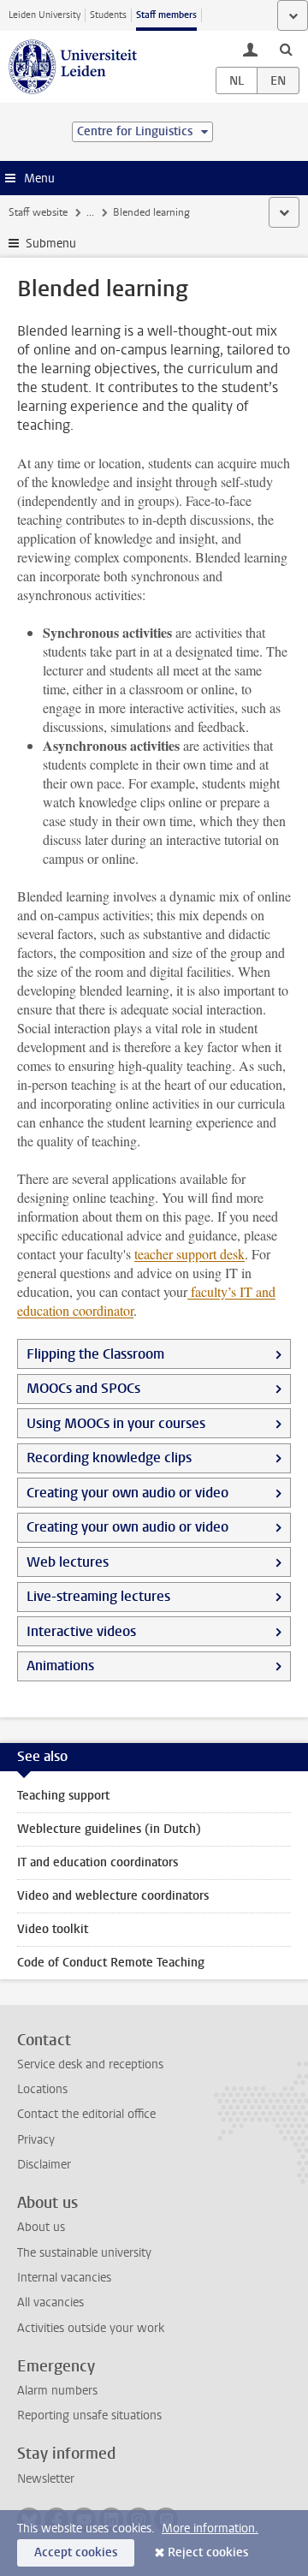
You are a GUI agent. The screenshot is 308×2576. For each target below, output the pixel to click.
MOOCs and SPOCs (83, 1388)
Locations (42, 2089)
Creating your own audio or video (129, 1493)
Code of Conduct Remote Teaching (111, 1963)
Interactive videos (81, 1631)
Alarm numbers (57, 2391)
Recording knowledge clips (109, 1458)
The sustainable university (84, 2253)
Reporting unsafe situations (89, 2415)
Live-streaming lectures (98, 1596)
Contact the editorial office (86, 2114)
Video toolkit (53, 1929)
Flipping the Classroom (95, 1354)
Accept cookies (76, 2552)
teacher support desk (190, 1254)
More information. (210, 2528)
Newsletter (46, 2479)
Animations (60, 1666)
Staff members (166, 15)
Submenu (51, 244)
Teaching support (63, 1796)
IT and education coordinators (98, 1862)
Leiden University (44, 15)
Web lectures (68, 1562)
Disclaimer (44, 2165)
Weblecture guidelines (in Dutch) (109, 1829)
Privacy (36, 2140)
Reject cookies (208, 2552)
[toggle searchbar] (286, 49)
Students (108, 15)
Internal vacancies (64, 2278)
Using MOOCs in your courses (116, 1423)
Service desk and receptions (90, 2064)
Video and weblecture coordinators (113, 1896)
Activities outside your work (91, 2328)
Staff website (38, 212)
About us (41, 2227)
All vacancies (50, 2302)
